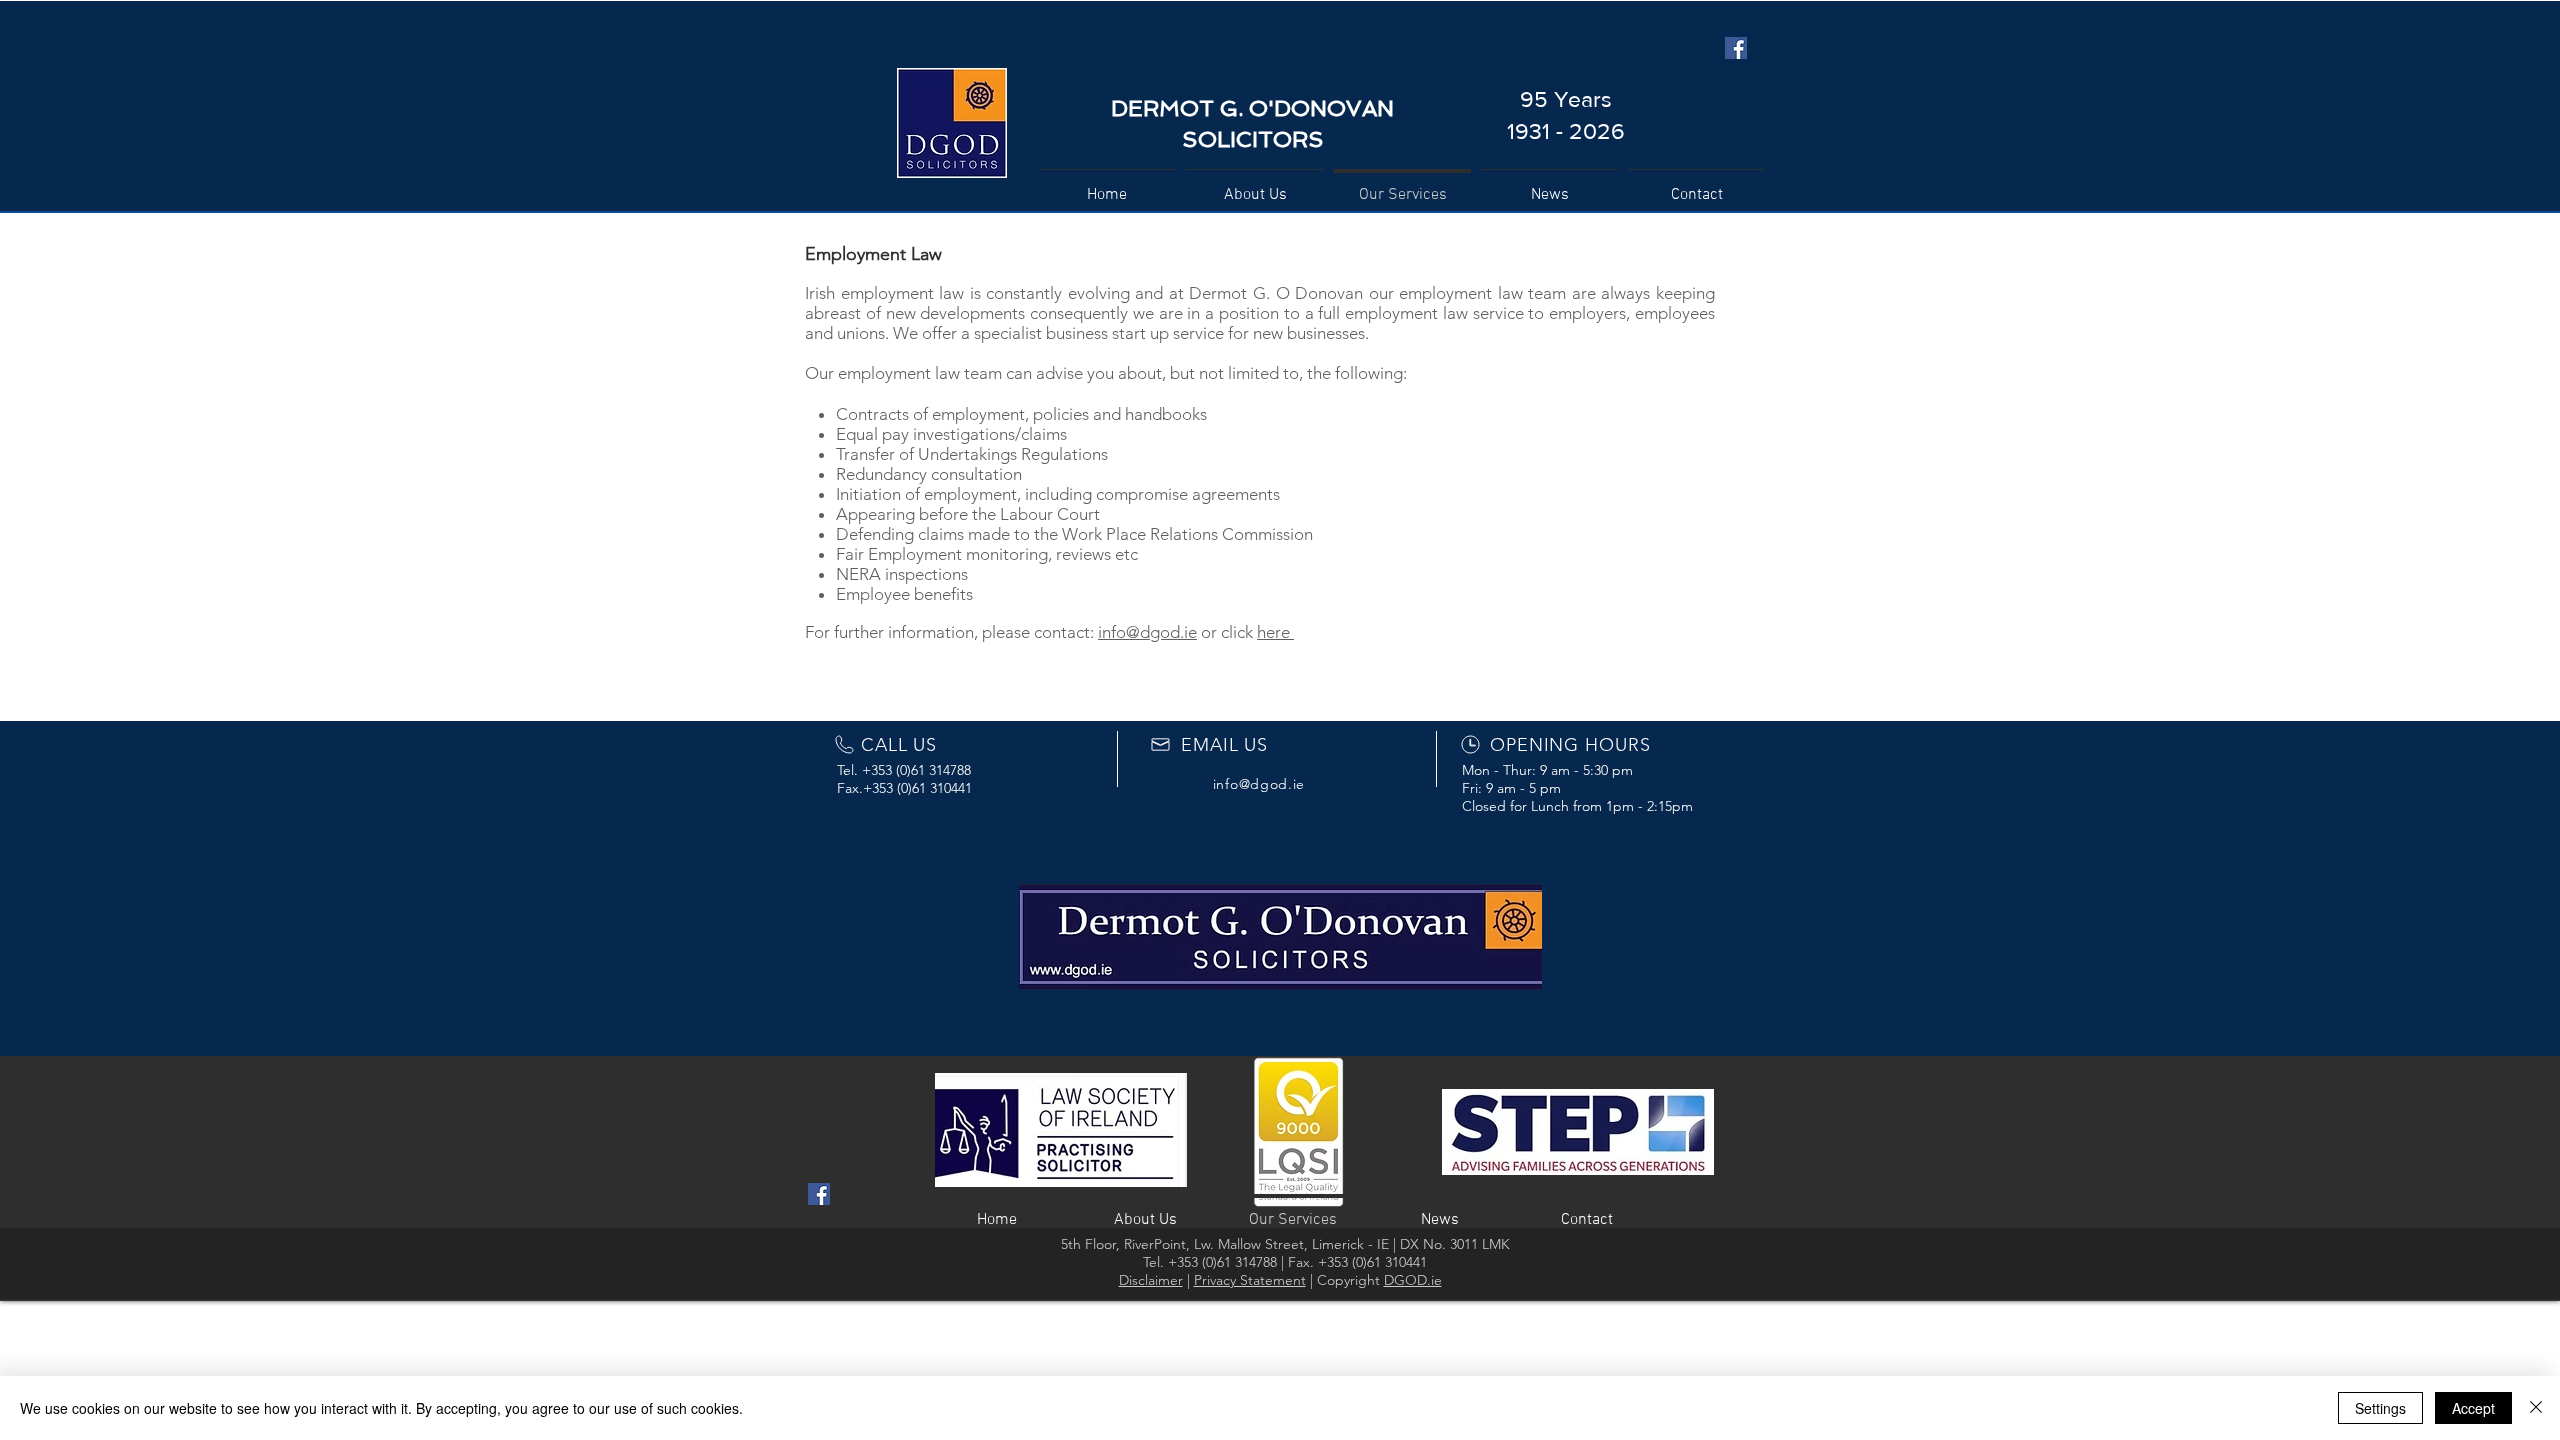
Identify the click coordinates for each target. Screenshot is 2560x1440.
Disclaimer (1151, 1280)
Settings (2380, 1408)
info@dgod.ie (1147, 632)
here (1275, 632)
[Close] (2536, 1408)
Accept (2473, 1408)
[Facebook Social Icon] (1736, 48)
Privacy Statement (1250, 1280)
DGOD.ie (1413, 1280)
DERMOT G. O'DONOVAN (1252, 108)
